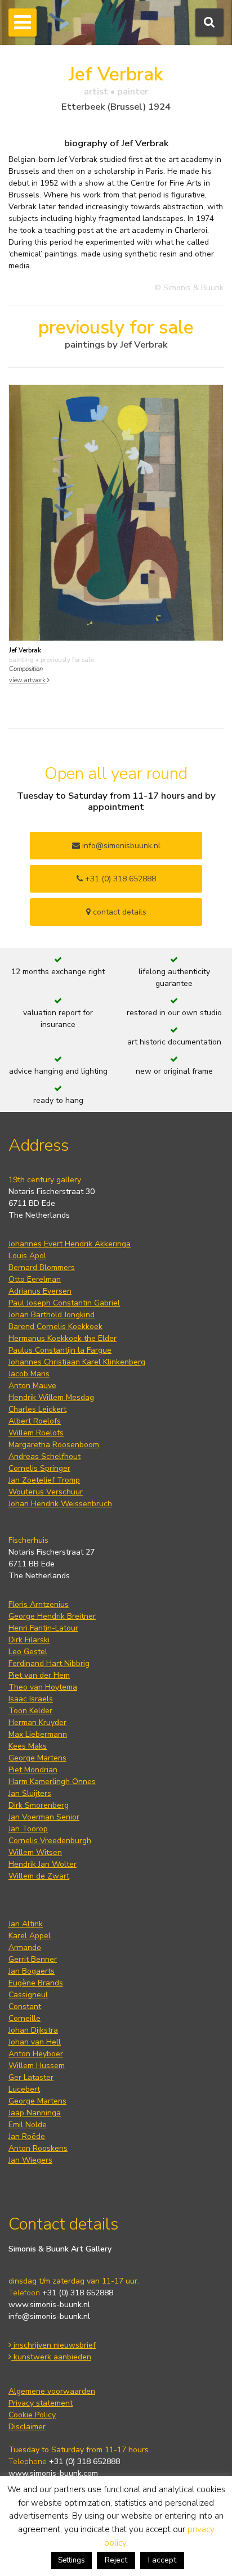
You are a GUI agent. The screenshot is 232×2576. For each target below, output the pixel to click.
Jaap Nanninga (35, 2113)
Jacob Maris (29, 1374)
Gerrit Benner (33, 1959)
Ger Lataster (31, 2077)
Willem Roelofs (36, 1433)
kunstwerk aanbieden (51, 2357)
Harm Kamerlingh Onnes (52, 1782)
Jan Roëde (27, 2136)
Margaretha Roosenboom (54, 1445)
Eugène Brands (36, 1983)
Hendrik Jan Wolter (43, 1864)
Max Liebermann (38, 1734)
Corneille (24, 2018)
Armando (25, 1947)
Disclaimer (27, 2427)
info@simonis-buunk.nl (49, 2316)
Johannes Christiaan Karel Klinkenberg (77, 1362)
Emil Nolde (28, 2125)
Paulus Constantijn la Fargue (60, 1350)
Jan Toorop (28, 1829)
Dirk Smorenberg (39, 1805)
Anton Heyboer (36, 2054)
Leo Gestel (28, 1652)
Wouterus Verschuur (46, 1492)
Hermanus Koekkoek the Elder (63, 1338)
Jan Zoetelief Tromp (44, 1480)
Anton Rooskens (38, 2148)
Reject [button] (116, 2560)
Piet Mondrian (33, 1770)
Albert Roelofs (35, 1421)
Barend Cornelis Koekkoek (55, 1327)
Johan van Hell (35, 2042)
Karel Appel (30, 1936)
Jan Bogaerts (32, 1971)
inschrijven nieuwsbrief (53, 2345)
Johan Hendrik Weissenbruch (60, 1504)
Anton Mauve (32, 1386)
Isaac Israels (31, 1699)
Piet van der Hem (39, 1675)
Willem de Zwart (39, 1876)
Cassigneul (28, 1995)
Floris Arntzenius (39, 1604)
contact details (119, 912)
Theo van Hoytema (43, 1687)
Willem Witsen (35, 1852)
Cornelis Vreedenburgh (50, 1841)
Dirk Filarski (29, 1640)
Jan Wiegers (30, 2160)
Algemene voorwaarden (52, 2391)
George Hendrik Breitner (52, 1616)
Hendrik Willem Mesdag (51, 1397)
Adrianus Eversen (40, 1291)
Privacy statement (41, 2403)
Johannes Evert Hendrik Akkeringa (70, 1244)
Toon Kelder (30, 1711)
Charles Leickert (37, 1409)
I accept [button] (162, 2560)
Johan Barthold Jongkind (52, 1315)
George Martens (37, 1758)
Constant (25, 2007)
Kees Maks (28, 1746)
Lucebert (24, 2089)
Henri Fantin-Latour (43, 1628)
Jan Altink (26, 1924)
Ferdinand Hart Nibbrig (49, 1663)
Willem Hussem (37, 2066)
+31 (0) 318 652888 (119, 879)
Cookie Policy (32, 2415)
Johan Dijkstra (33, 2030)
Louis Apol (27, 1256)
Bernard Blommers (42, 1267)
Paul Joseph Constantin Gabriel (64, 1303)
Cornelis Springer (39, 1468)
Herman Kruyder (37, 1722)
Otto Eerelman (35, 1279)
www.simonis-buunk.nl (49, 2305)
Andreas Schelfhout (44, 1456)
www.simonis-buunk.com (53, 2473)
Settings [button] (72, 2560)
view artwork (28, 680)
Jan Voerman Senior (44, 1817)
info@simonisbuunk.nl (120, 846)
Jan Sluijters (30, 1793)
